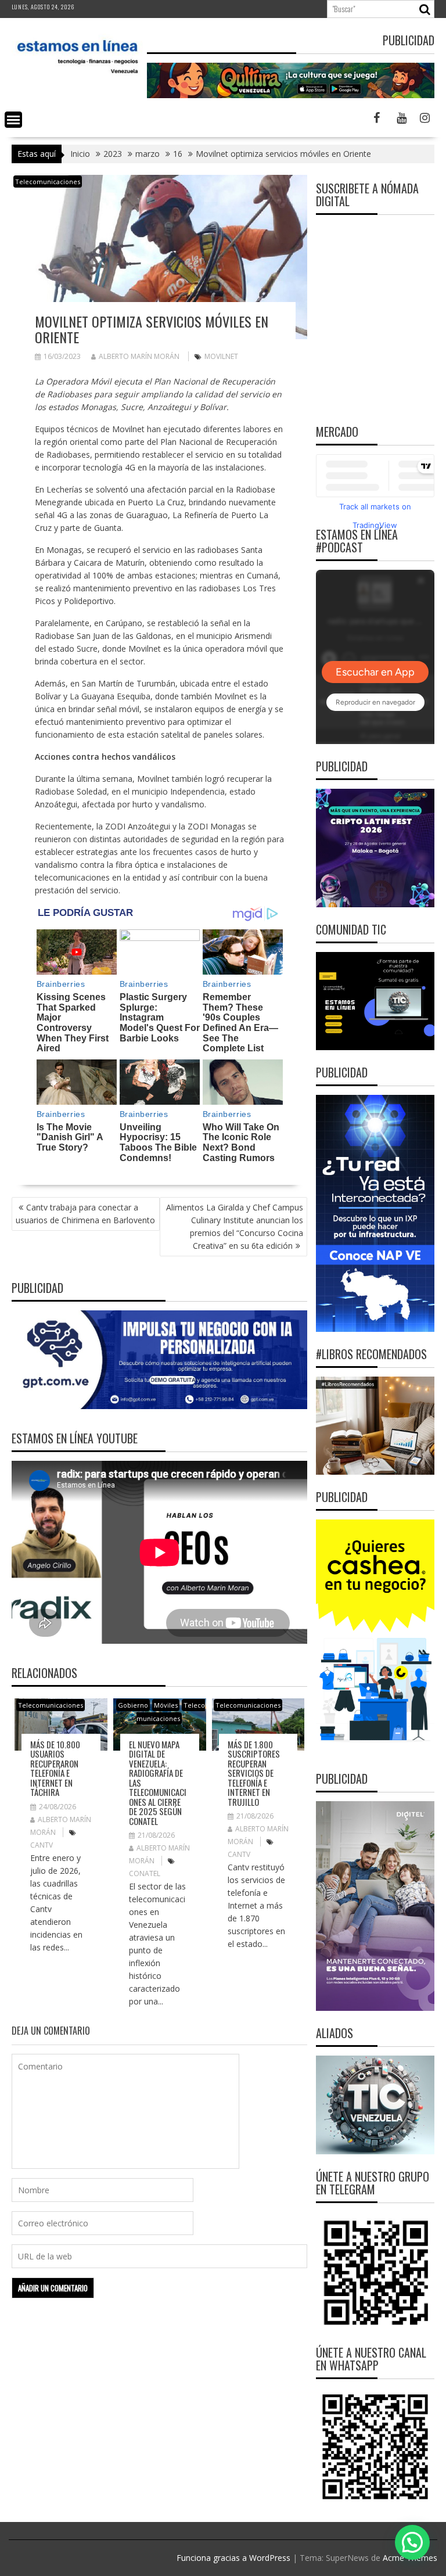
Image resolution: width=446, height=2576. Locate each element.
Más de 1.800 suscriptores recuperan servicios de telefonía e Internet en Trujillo (254, 1773)
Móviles (166, 1705)
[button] (412, 2542)
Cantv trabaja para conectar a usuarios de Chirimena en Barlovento (85, 1214)
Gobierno (133, 1705)
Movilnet (221, 356)
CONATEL (145, 1873)
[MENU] (13, 120)
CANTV (42, 1845)
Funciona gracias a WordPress (233, 2558)
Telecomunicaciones (48, 182)
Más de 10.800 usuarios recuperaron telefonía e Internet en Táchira (55, 1768)
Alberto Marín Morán (139, 356)
